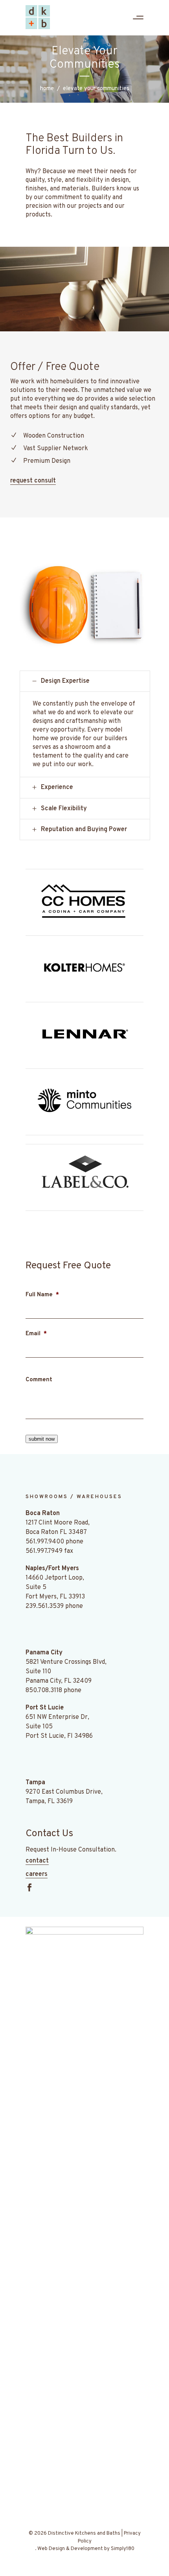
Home (47, 89)
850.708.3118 (44, 1691)
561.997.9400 (45, 1542)
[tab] (85, 681)
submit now (42, 1439)
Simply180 (123, 2549)
